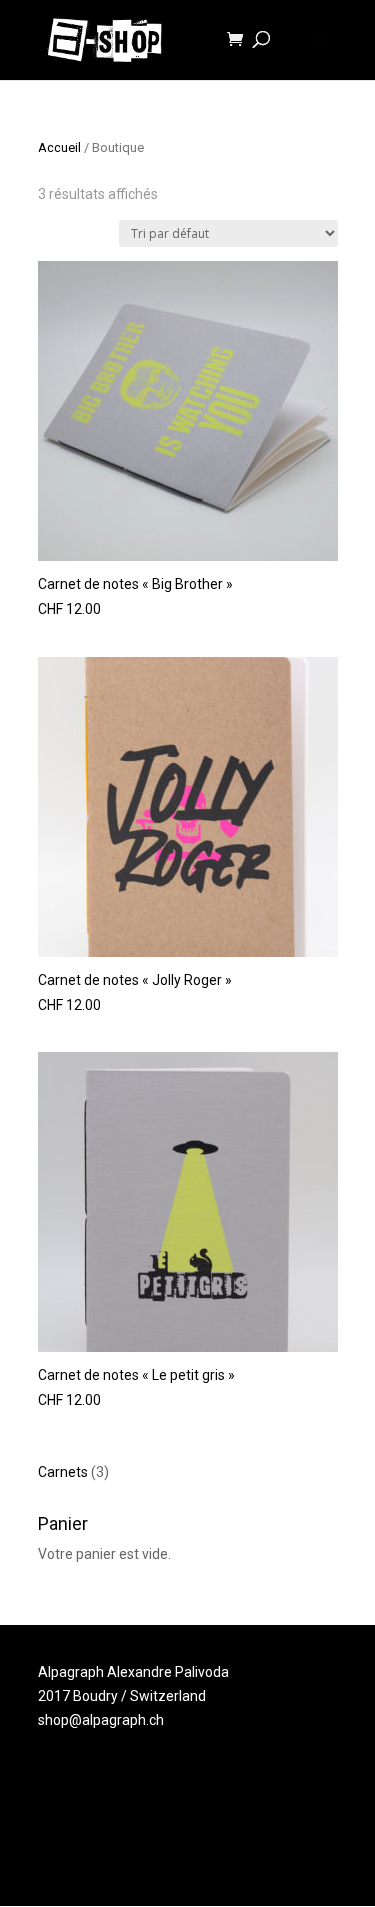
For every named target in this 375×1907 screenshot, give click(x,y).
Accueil (59, 147)
